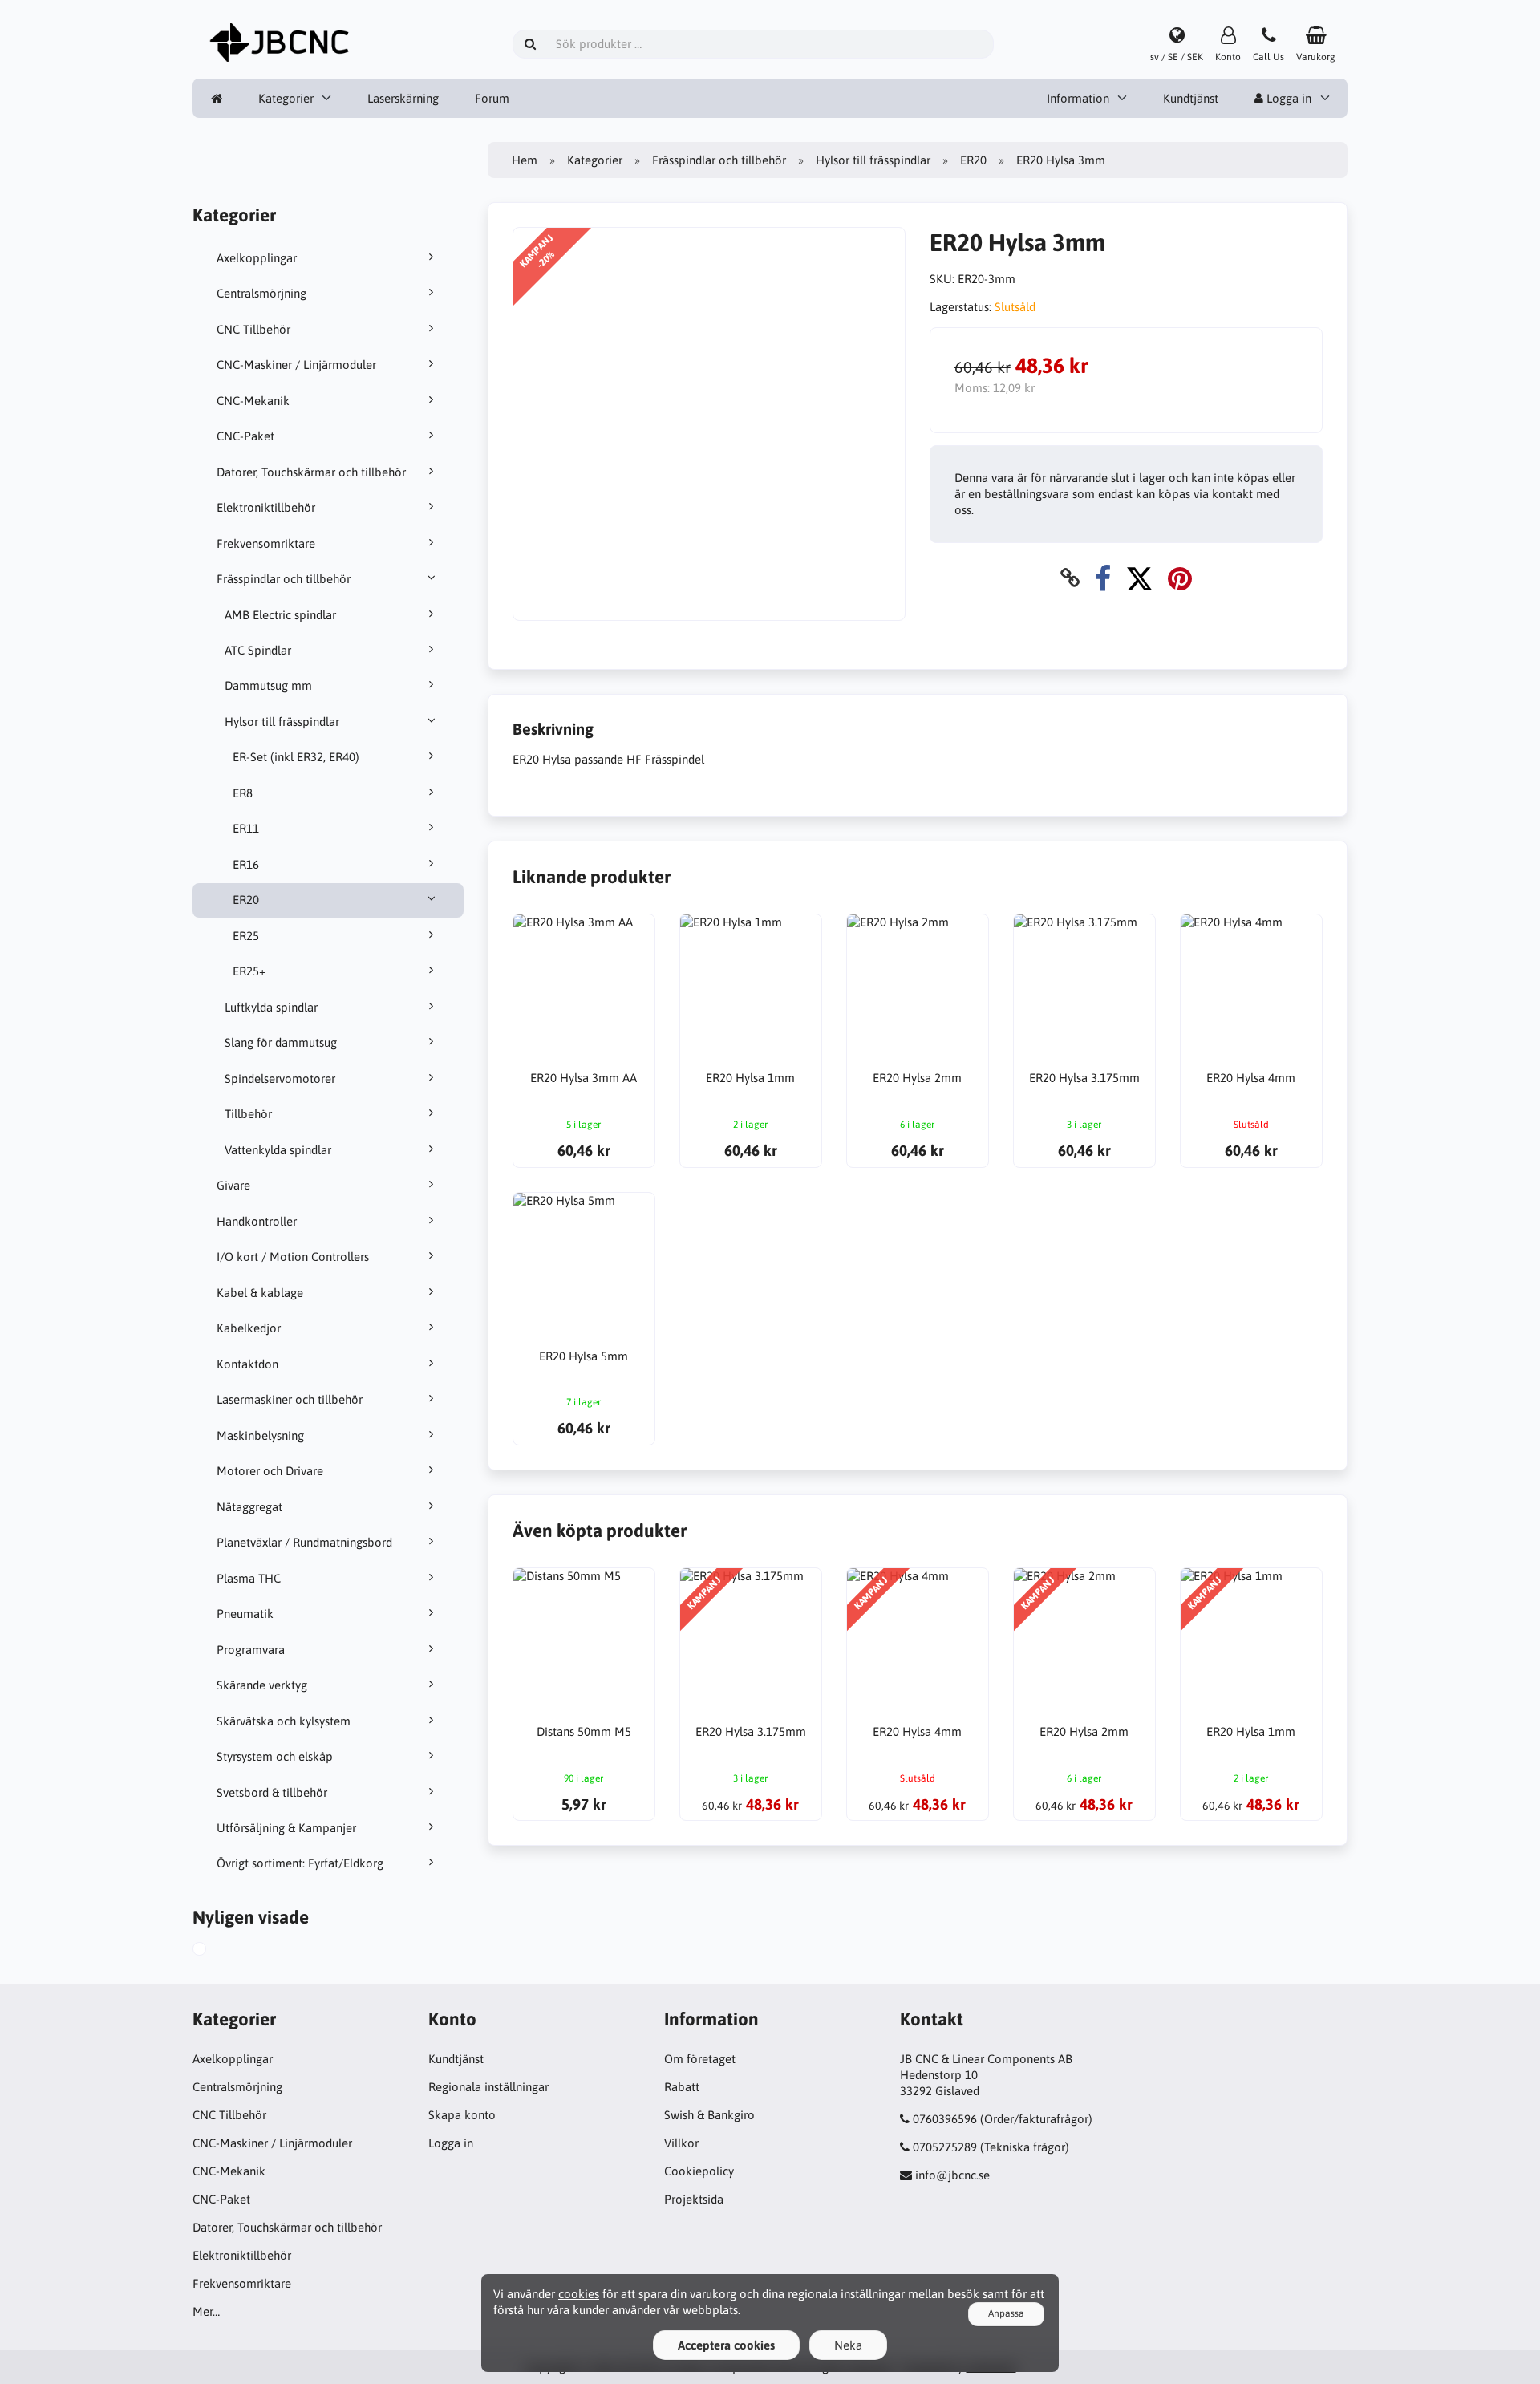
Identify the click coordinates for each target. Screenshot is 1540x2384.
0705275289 (945, 2147)
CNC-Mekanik (253, 401)
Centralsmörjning (261, 293)
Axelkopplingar (257, 258)
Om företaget (700, 2059)
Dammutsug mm (268, 685)
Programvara (251, 1650)
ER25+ (249, 971)
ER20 (246, 900)
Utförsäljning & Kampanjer (286, 1828)
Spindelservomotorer (280, 1078)
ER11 (246, 828)
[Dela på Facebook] (1103, 578)
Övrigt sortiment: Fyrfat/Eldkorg (300, 1863)
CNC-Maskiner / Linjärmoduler (296, 365)
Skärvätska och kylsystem (284, 1721)
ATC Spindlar (258, 650)
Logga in (1287, 98)
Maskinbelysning (260, 1435)
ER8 (243, 793)
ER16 (246, 864)
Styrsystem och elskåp (275, 1756)
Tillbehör (248, 1114)
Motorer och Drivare (270, 1471)
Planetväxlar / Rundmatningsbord (304, 1542)
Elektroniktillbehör (266, 507)
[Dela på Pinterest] (1180, 578)
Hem (525, 160)
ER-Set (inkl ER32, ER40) (296, 757)
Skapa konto (462, 2115)
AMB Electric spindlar (280, 615)
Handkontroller (257, 1221)
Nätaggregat (249, 1507)
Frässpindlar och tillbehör (284, 579)
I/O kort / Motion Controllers (293, 1257)
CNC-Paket (245, 436)
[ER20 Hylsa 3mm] (217, 1951)
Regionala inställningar (488, 2087)
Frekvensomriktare (266, 543)
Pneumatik (245, 1614)
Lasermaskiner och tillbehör (290, 1399)
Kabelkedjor (249, 1328)
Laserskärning (403, 98)
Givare (233, 1185)
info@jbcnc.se (952, 2175)
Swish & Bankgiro (709, 2115)
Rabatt (682, 2087)
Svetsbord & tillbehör (272, 1792)
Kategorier (286, 98)
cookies (579, 2294)
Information (1078, 98)
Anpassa (1006, 2313)
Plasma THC (249, 1578)
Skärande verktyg (262, 1685)
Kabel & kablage (260, 1293)
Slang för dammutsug (281, 1042)
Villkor (681, 2143)
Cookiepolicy (699, 2171)
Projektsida (694, 2199)
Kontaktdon (247, 1364)
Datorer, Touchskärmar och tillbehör (311, 472)
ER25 (246, 936)
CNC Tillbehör (253, 329)
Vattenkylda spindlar (278, 1150)
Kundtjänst (1191, 98)
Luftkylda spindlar (271, 1007)
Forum (492, 98)
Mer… (206, 2311)
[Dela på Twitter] (1139, 578)
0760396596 (945, 2119)
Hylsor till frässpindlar (282, 722)
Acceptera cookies (726, 2345)
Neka (848, 2345)
